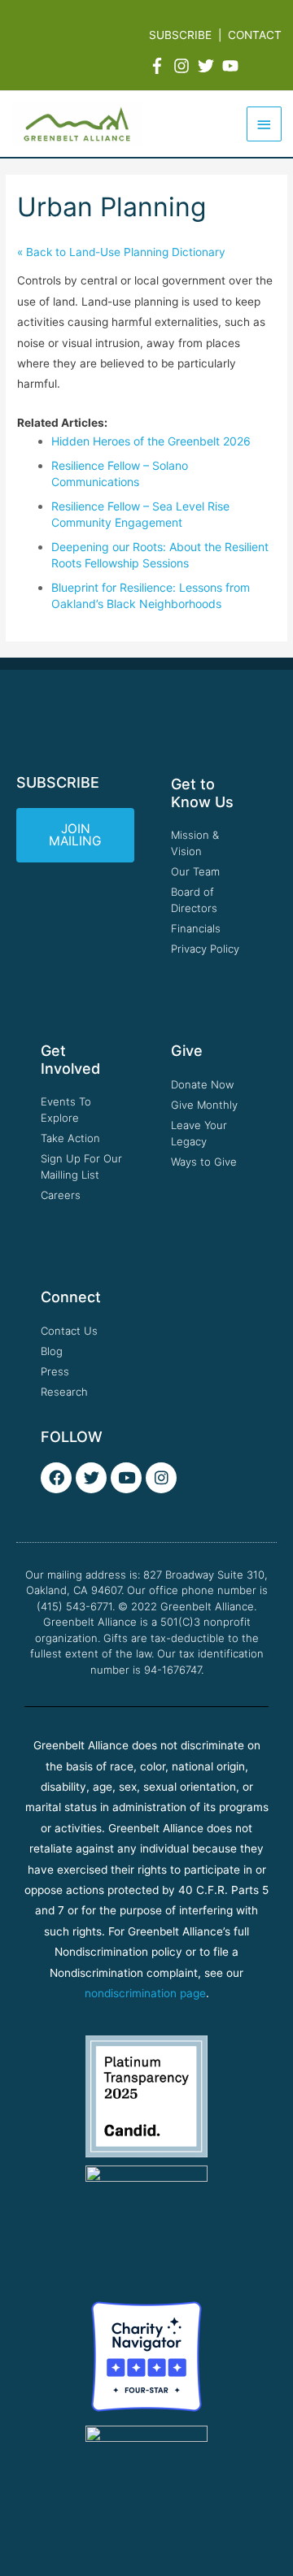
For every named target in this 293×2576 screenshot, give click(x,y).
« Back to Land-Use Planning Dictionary (121, 252)
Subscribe (180, 35)
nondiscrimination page (145, 1993)
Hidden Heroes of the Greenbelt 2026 (151, 441)
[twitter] (208, 66)
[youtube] (233, 66)
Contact (255, 35)
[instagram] (184, 66)
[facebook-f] (160, 66)
